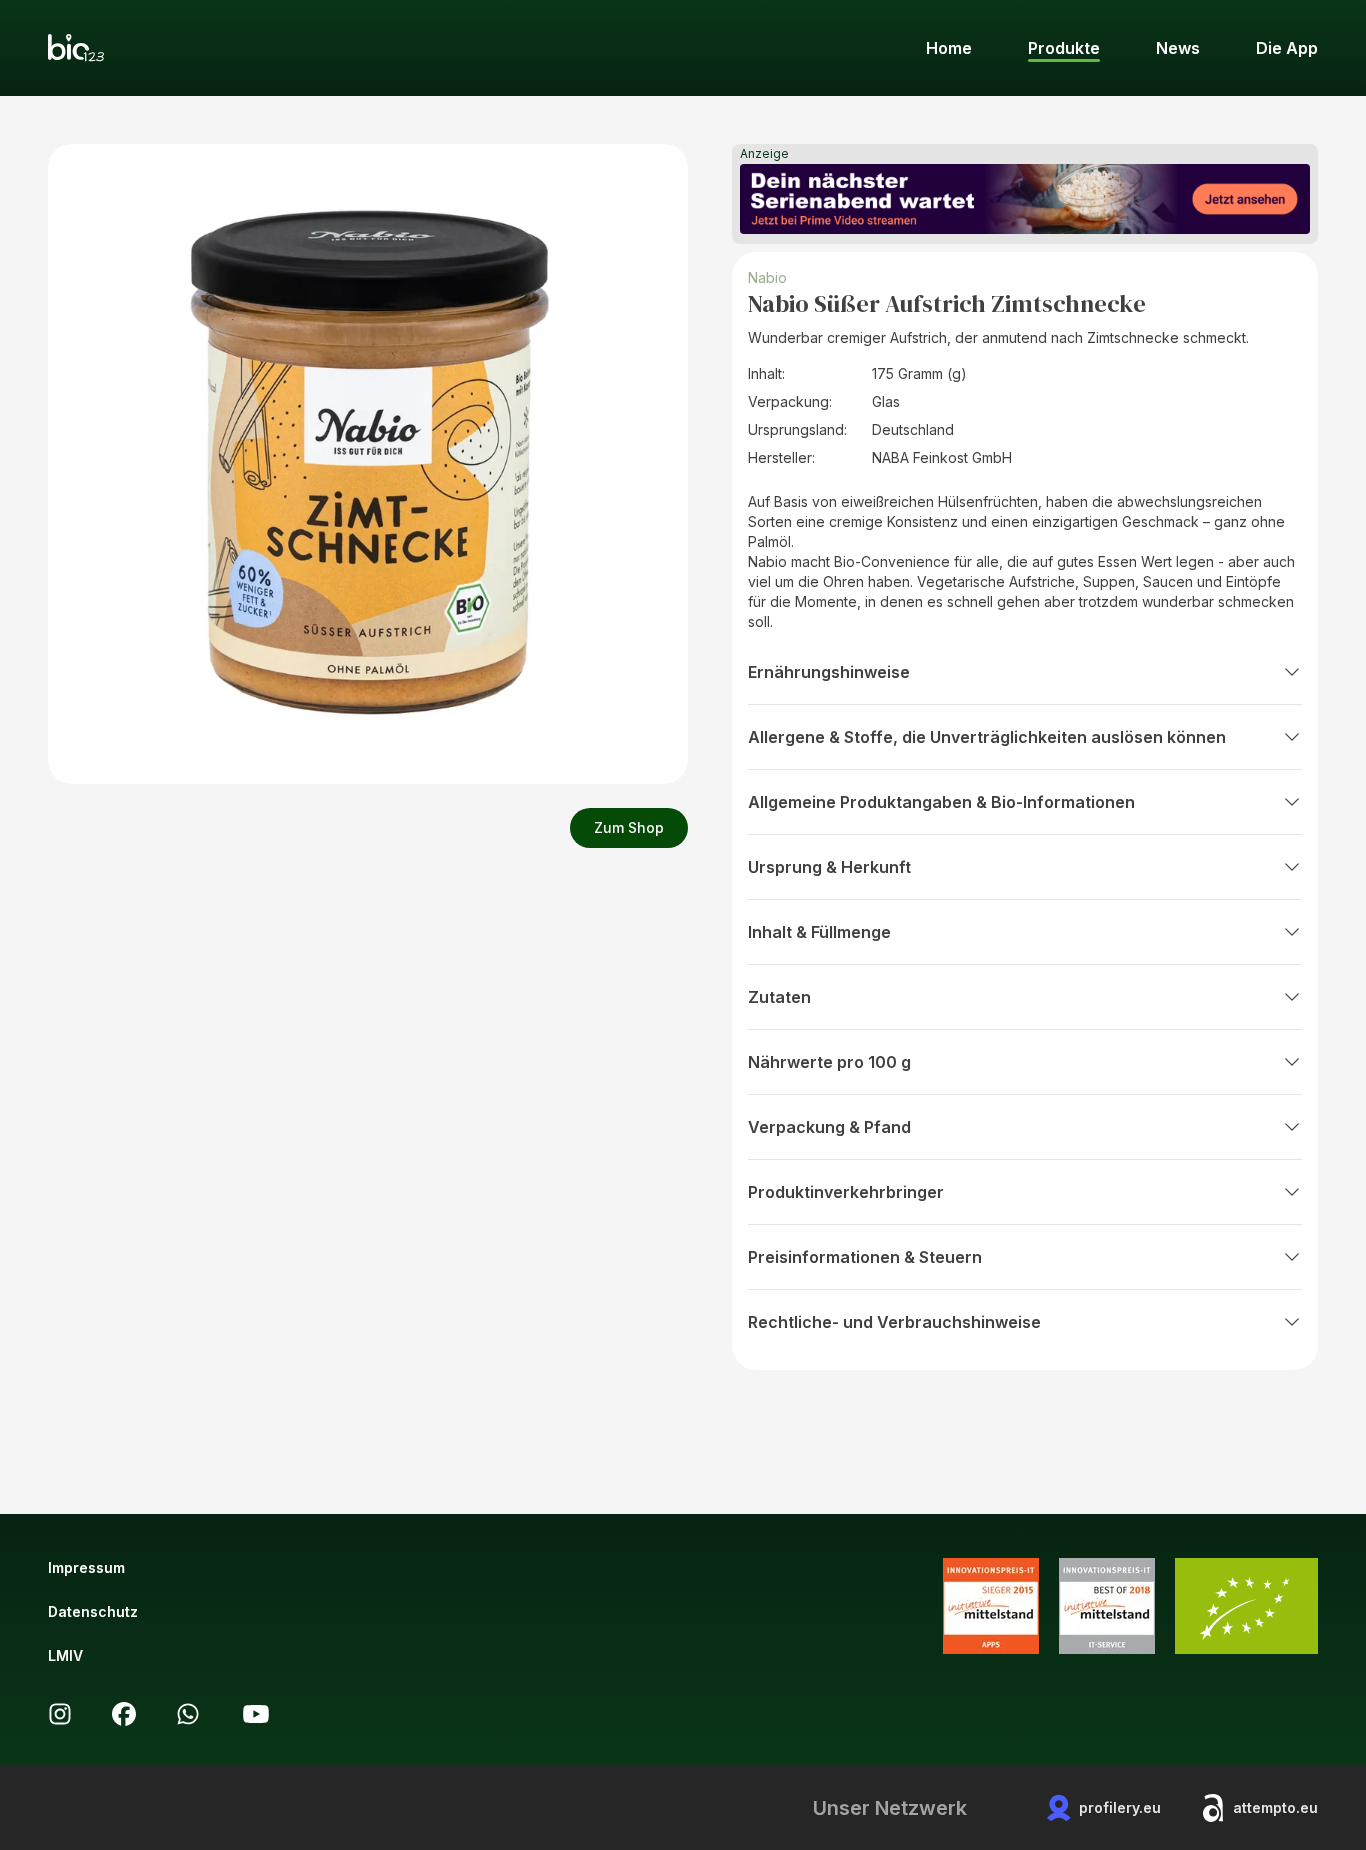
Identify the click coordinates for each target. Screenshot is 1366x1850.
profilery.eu (1120, 1807)
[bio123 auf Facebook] (124, 1714)
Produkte (1064, 48)
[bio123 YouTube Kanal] (256, 1714)
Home (949, 48)
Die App (1287, 48)
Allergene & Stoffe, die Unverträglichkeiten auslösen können (987, 737)
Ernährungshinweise (829, 672)
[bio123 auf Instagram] (60, 1714)
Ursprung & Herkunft (829, 867)
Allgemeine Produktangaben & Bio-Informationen (941, 802)
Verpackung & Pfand (829, 1127)
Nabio (767, 277)
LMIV (65, 1655)
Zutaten (779, 997)
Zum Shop (629, 827)
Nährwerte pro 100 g (829, 1062)
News (1178, 48)
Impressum (86, 1567)
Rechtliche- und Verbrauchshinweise (894, 1322)
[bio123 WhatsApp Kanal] (188, 1714)
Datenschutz (93, 1611)
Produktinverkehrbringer (846, 1192)
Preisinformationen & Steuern (865, 1257)
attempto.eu (1275, 1807)
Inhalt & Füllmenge (819, 932)
